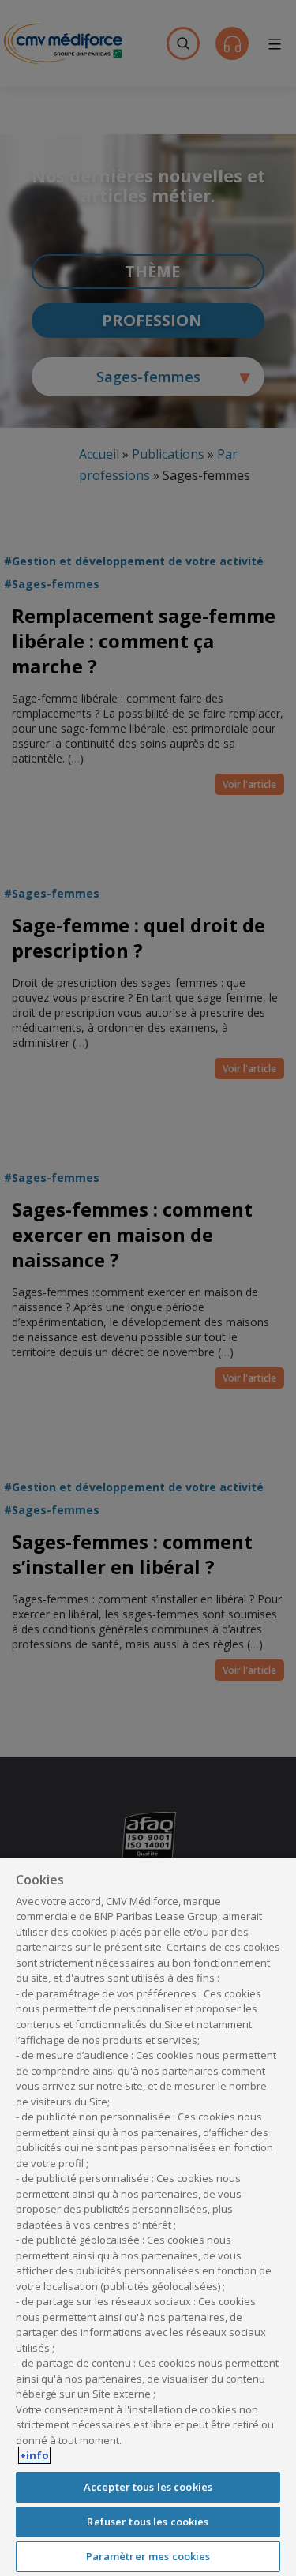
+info (34, 2455)
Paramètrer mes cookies (148, 2556)
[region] (148, 2216)
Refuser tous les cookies (148, 2522)
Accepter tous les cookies (148, 2487)
